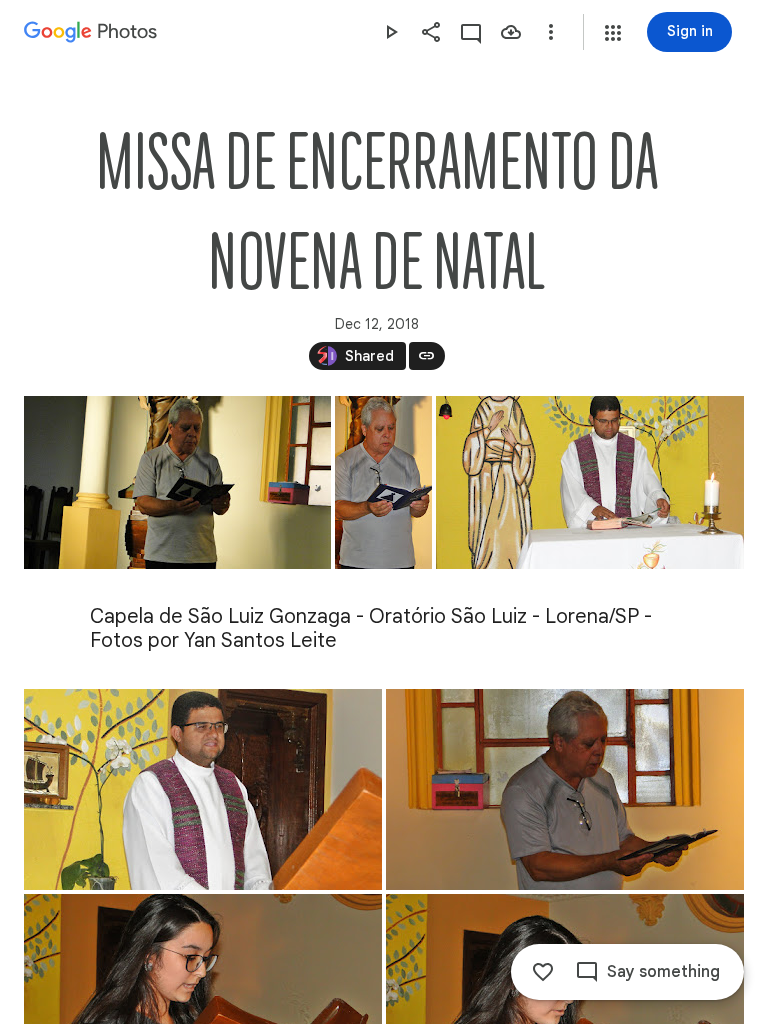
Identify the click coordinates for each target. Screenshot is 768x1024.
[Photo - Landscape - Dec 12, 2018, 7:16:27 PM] (565, 789)
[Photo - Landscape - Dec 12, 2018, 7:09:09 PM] (177, 482)
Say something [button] (663, 972)
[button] (613, 33)
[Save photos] (511, 32)
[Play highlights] (391, 32)
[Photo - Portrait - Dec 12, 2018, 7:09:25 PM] (383, 482)
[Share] (431, 32)
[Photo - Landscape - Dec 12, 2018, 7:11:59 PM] (203, 789)
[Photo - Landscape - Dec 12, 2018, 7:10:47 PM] (590, 482)
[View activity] (471, 32)
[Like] (543, 972)
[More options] (551, 32)
